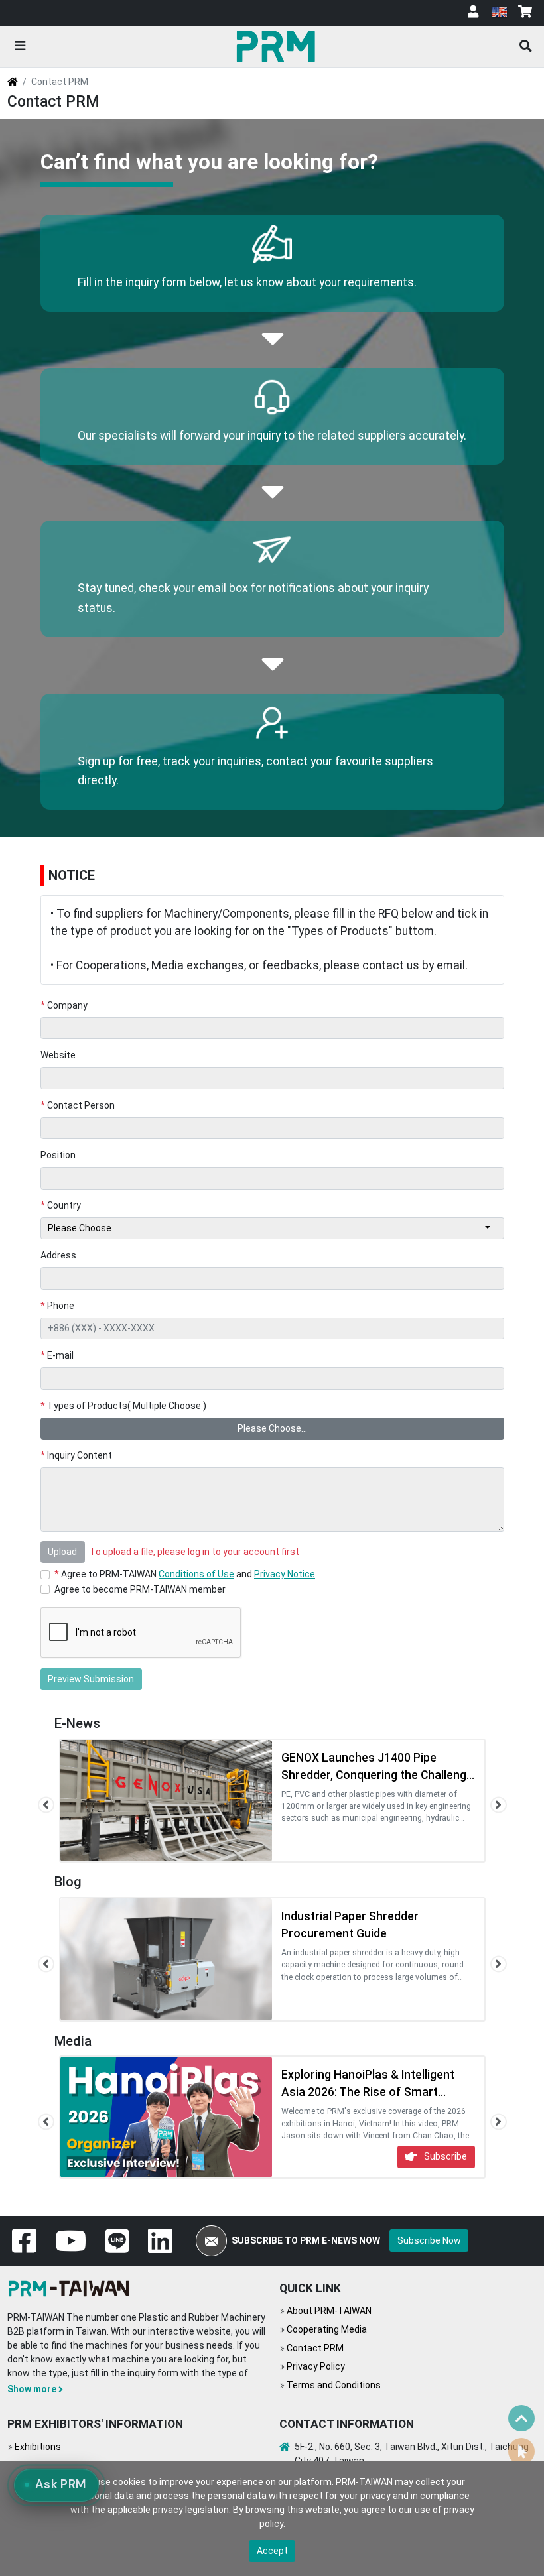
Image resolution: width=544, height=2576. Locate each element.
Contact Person (78, 1105)
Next (499, 1805)
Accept (272, 2551)
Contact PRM (315, 2348)
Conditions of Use (196, 1574)
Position (58, 1155)
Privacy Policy (316, 2366)
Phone (58, 1306)
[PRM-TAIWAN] (278, 46)
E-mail (57, 1355)
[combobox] (272, 1229)
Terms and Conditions (334, 2385)
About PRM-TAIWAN (329, 2311)
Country (61, 1205)
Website (58, 1055)
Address (58, 1255)
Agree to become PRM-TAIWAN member (140, 1589)
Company (64, 1005)
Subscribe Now (429, 2240)
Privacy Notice (285, 1574)
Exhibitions (38, 2447)
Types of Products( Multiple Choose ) (124, 1406)
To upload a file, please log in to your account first (194, 1552)
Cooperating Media (327, 2329)
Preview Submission (91, 1679)
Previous (46, 1805)
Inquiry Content (77, 1455)
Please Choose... (272, 1428)
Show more (32, 2389)
